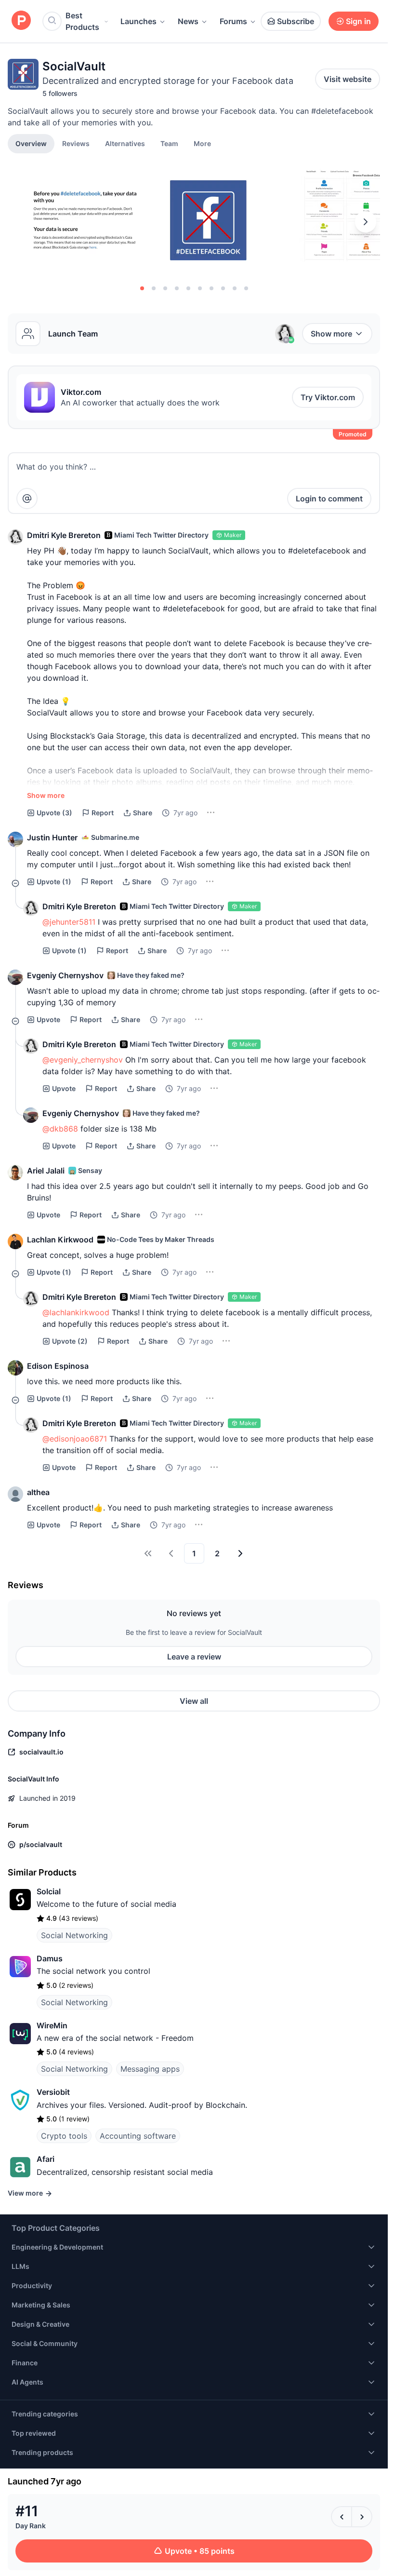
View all (194, 1701)
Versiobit (53, 2092)
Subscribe (296, 21)
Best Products (82, 21)
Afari (46, 2159)
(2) (70, 1341)
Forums (233, 21)
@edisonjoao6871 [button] (75, 1439)
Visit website (348, 79)
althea (38, 1492)
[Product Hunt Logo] (21, 21)
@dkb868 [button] (60, 1129)
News (188, 21)
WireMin (52, 2025)
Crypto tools (64, 2136)
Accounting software (138, 2136)
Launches (138, 21)
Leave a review (194, 1657)
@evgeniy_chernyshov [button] (83, 1060)
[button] (202, 143)
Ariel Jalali (46, 1171)
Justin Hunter (52, 837)
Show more (331, 334)
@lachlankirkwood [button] (76, 1312)
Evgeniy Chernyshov (65, 975)
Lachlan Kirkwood (60, 1240)
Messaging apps (150, 2069)
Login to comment (329, 499)
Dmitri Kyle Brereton (64, 535)
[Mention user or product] (27, 499)
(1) (54, 882)
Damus (50, 1958)
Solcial (49, 1891)
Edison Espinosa (58, 1366)
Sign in (358, 21)
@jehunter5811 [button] (69, 922)
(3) (54, 813)
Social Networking (74, 1935)
